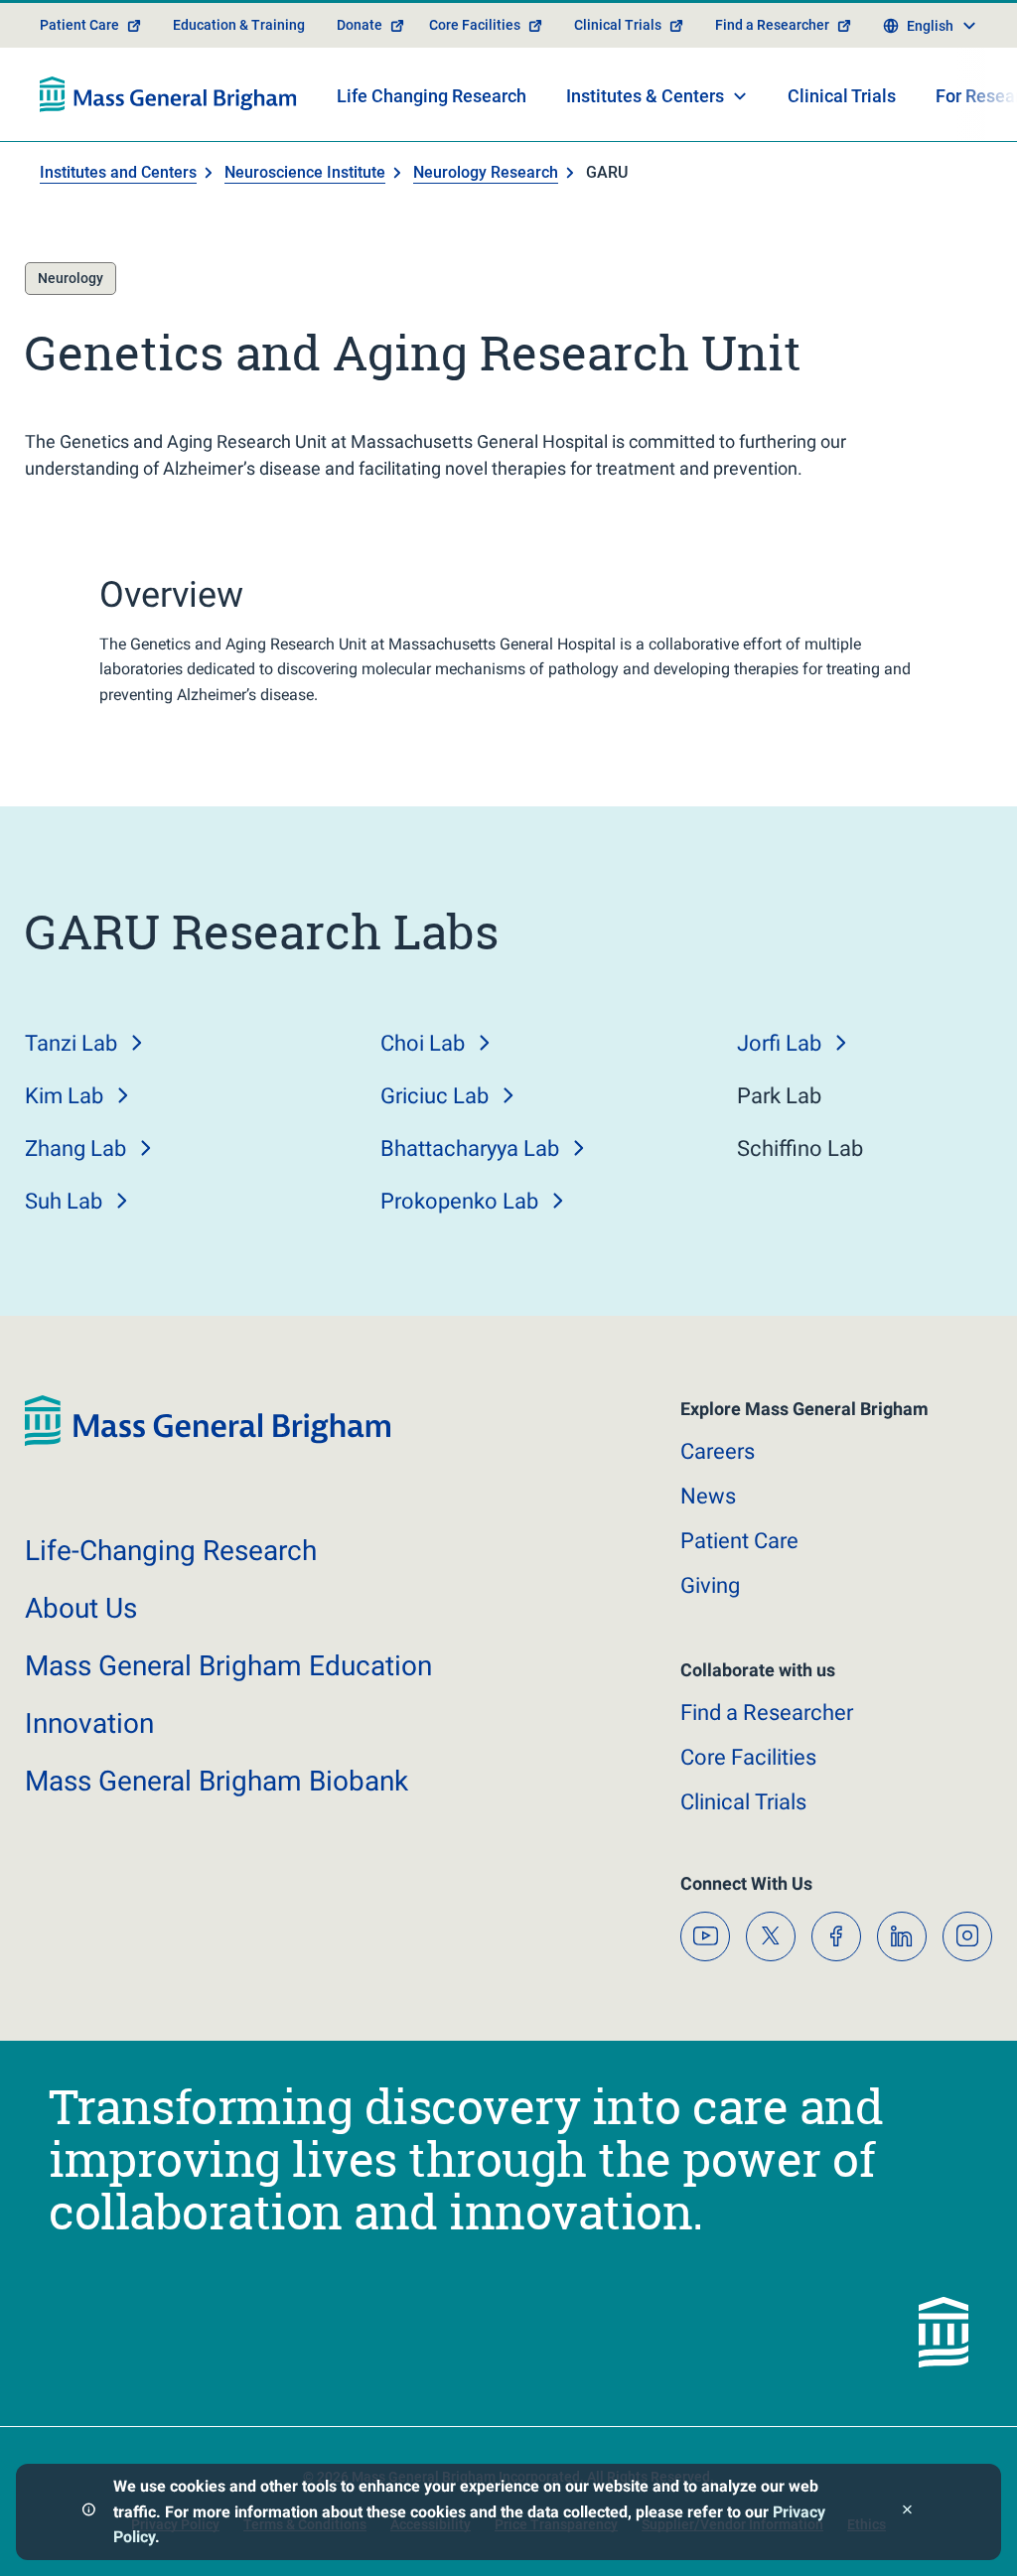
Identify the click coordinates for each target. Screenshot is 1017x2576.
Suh (64, 1201)
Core (748, 1757)
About (81, 1608)
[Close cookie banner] (907, 2512)
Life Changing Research (432, 96)
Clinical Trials (618, 25)
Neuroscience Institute (305, 172)
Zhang (75, 1148)
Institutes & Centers (645, 96)
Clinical (743, 1802)
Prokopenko (459, 1201)
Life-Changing (171, 1551)
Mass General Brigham (228, 1666)
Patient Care (79, 25)
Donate (360, 25)
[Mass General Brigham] (168, 94)
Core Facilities (475, 25)
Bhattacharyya (470, 1148)
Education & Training (239, 25)
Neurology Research (486, 172)
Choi (423, 1043)
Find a (767, 1713)
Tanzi (71, 1043)
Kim (64, 1096)
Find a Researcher (772, 25)
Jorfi (779, 1043)
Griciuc (435, 1096)
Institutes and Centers (118, 172)
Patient (739, 1541)
